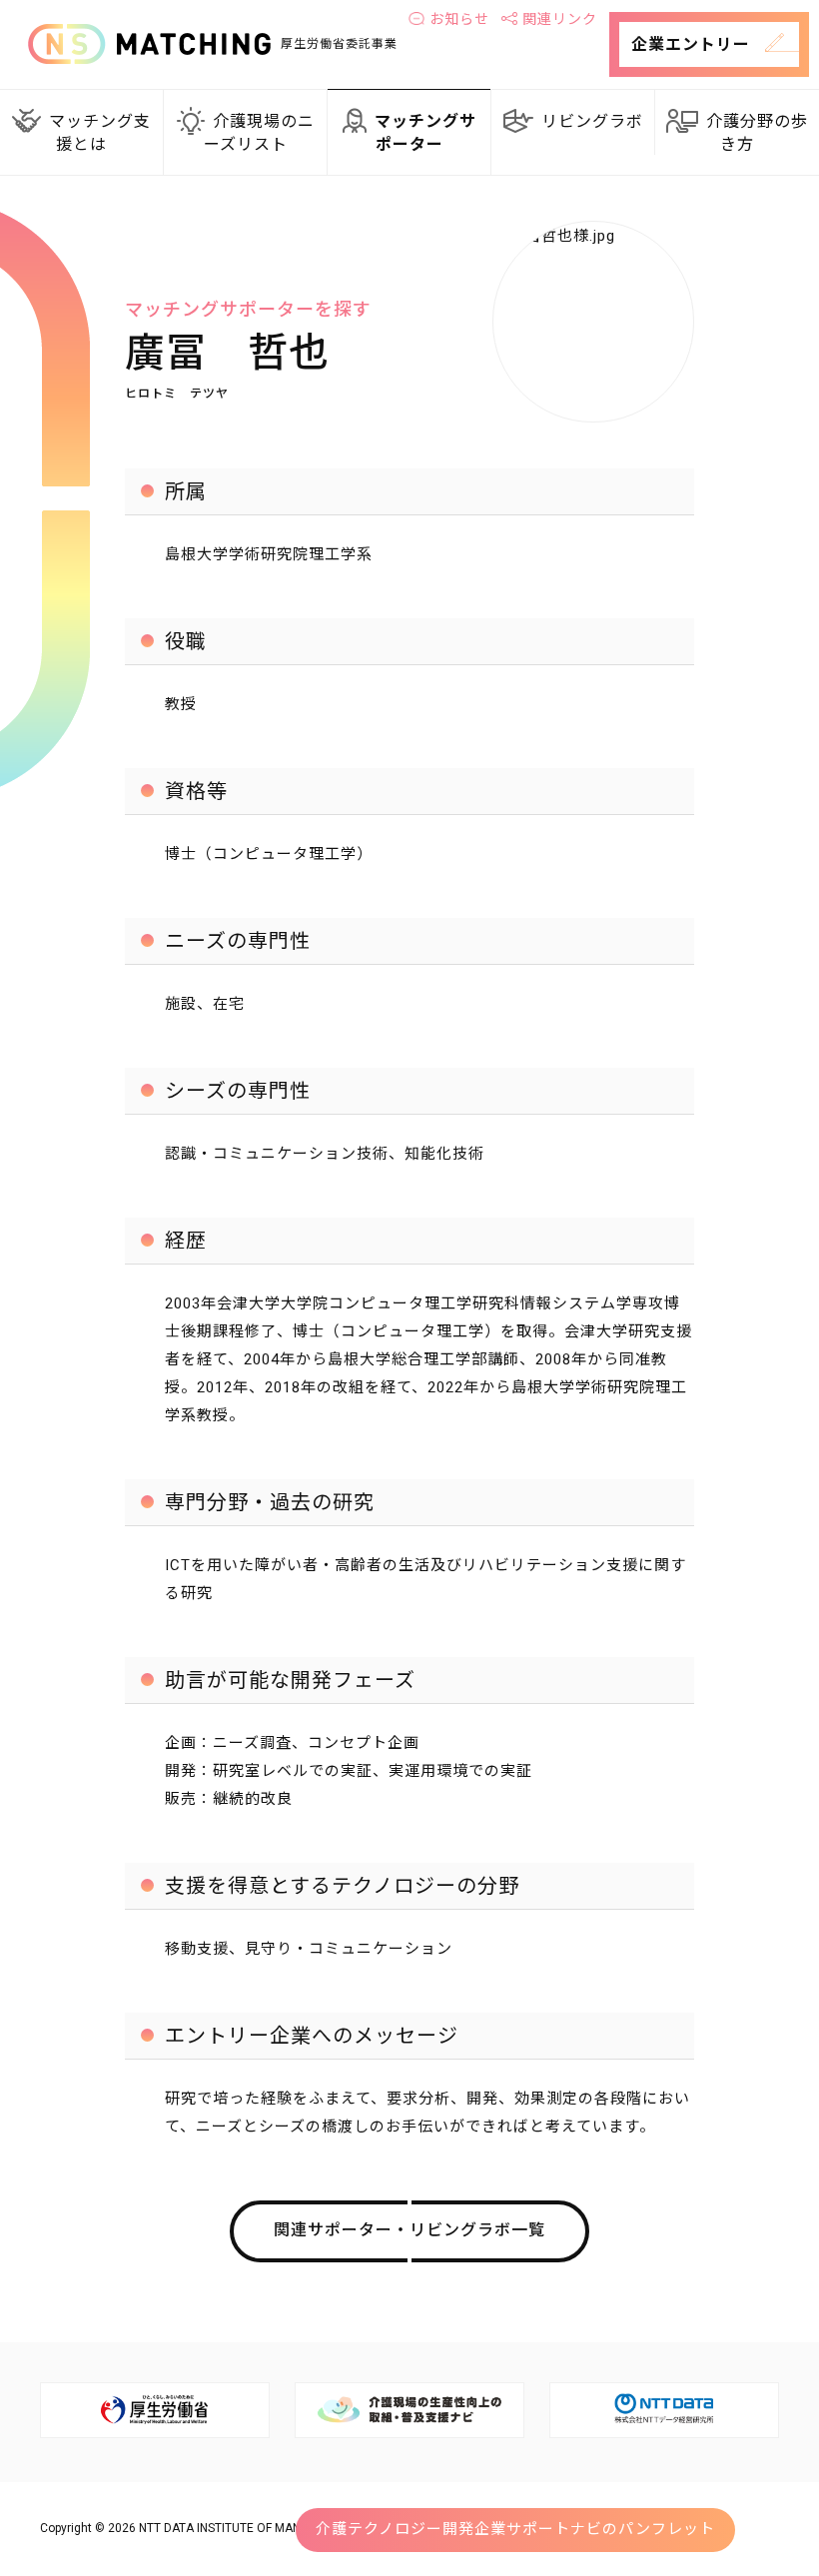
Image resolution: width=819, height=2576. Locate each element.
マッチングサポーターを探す (248, 309)
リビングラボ (592, 121)
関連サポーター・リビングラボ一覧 (409, 2230)
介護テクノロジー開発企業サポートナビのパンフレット (515, 2529)
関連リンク (560, 19)
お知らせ (459, 19)
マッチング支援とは (100, 133)
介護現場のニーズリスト (259, 133)
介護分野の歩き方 (757, 133)
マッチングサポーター (425, 133)
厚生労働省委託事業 (339, 44)
